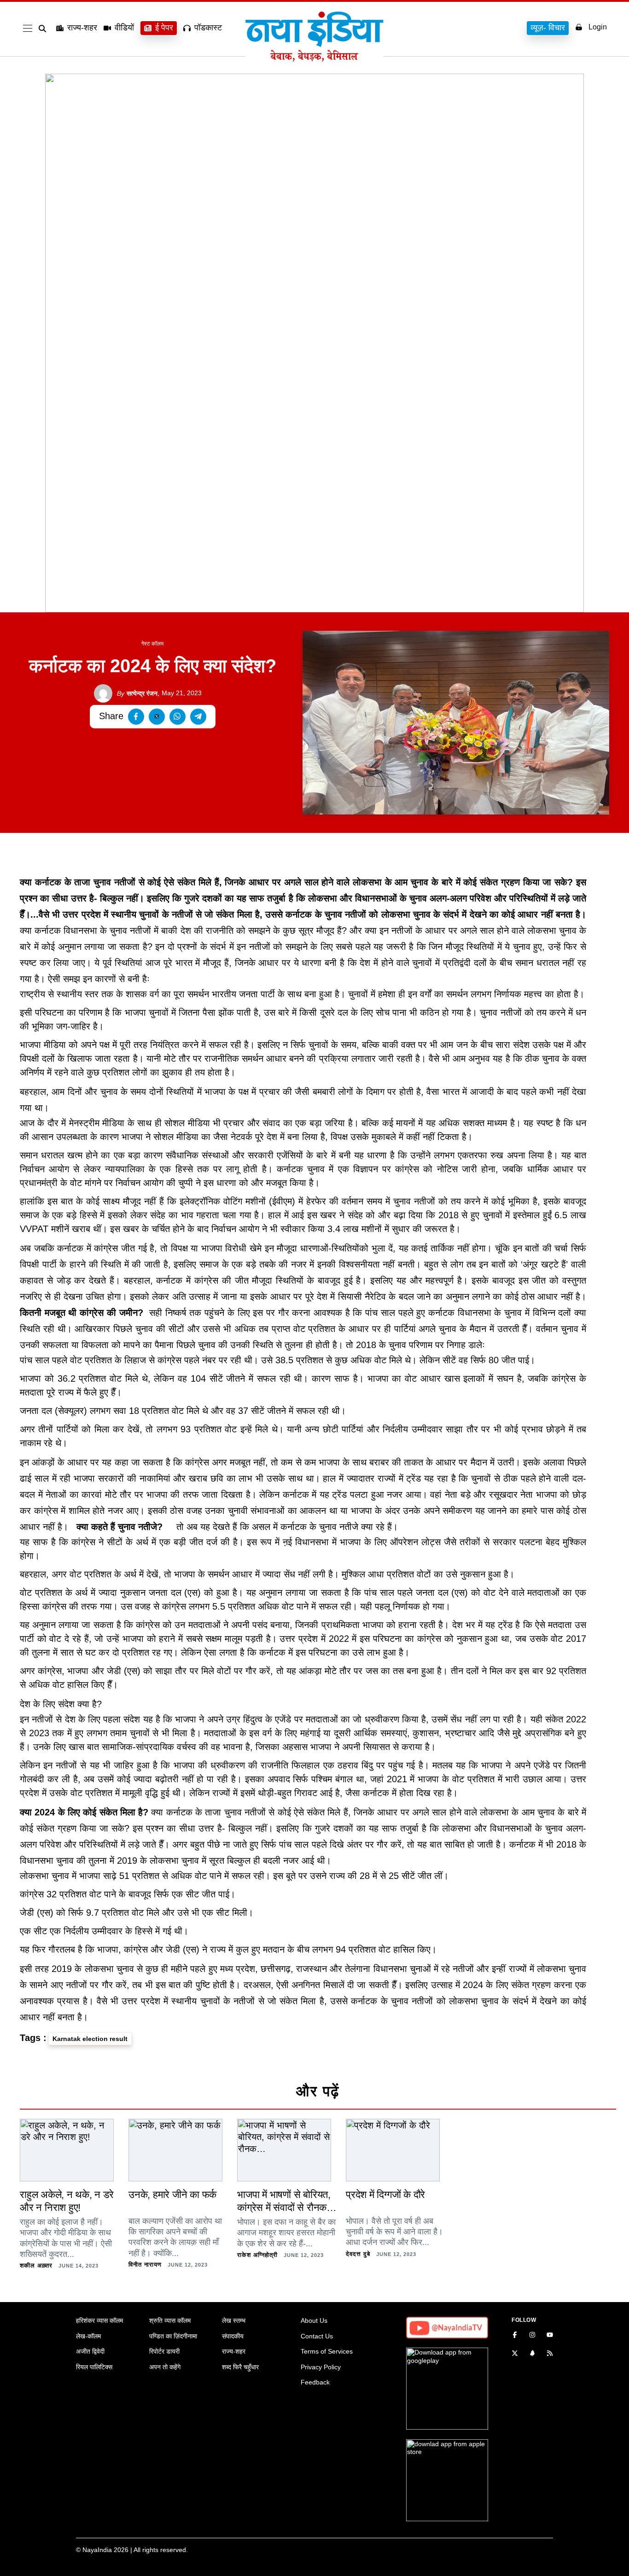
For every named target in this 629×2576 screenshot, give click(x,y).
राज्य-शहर (82, 28)
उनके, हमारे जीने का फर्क (172, 2195)
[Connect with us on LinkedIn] (532, 2354)
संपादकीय (233, 2336)
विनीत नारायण (145, 2265)
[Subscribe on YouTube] (550, 2336)
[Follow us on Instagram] (532, 2336)
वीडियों (124, 28)
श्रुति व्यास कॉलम (170, 2320)
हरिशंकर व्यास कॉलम (99, 2320)
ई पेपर (164, 28)
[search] (44, 29)
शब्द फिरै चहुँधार (240, 2367)
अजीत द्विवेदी (90, 2351)
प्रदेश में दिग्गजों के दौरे (385, 2195)
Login (598, 27)
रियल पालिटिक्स (94, 2367)
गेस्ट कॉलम (152, 644)
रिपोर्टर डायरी (164, 2351)
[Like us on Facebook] (515, 2336)
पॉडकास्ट (208, 28)
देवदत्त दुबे (358, 2254)
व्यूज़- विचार (548, 28)
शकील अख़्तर (36, 2265)
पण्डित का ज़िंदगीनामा (173, 2336)
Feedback (315, 2382)
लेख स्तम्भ (234, 2320)
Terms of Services (327, 2351)
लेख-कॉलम (88, 2336)
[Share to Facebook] (136, 717)
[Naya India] (314, 59)
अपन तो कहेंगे (165, 2367)
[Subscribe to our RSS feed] (550, 2354)
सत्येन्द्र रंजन (137, 693)
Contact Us (317, 2336)
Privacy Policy (321, 2367)
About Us (314, 2320)
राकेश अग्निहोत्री (257, 2255)
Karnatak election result (90, 2039)
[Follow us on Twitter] (515, 2354)
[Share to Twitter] (157, 717)
